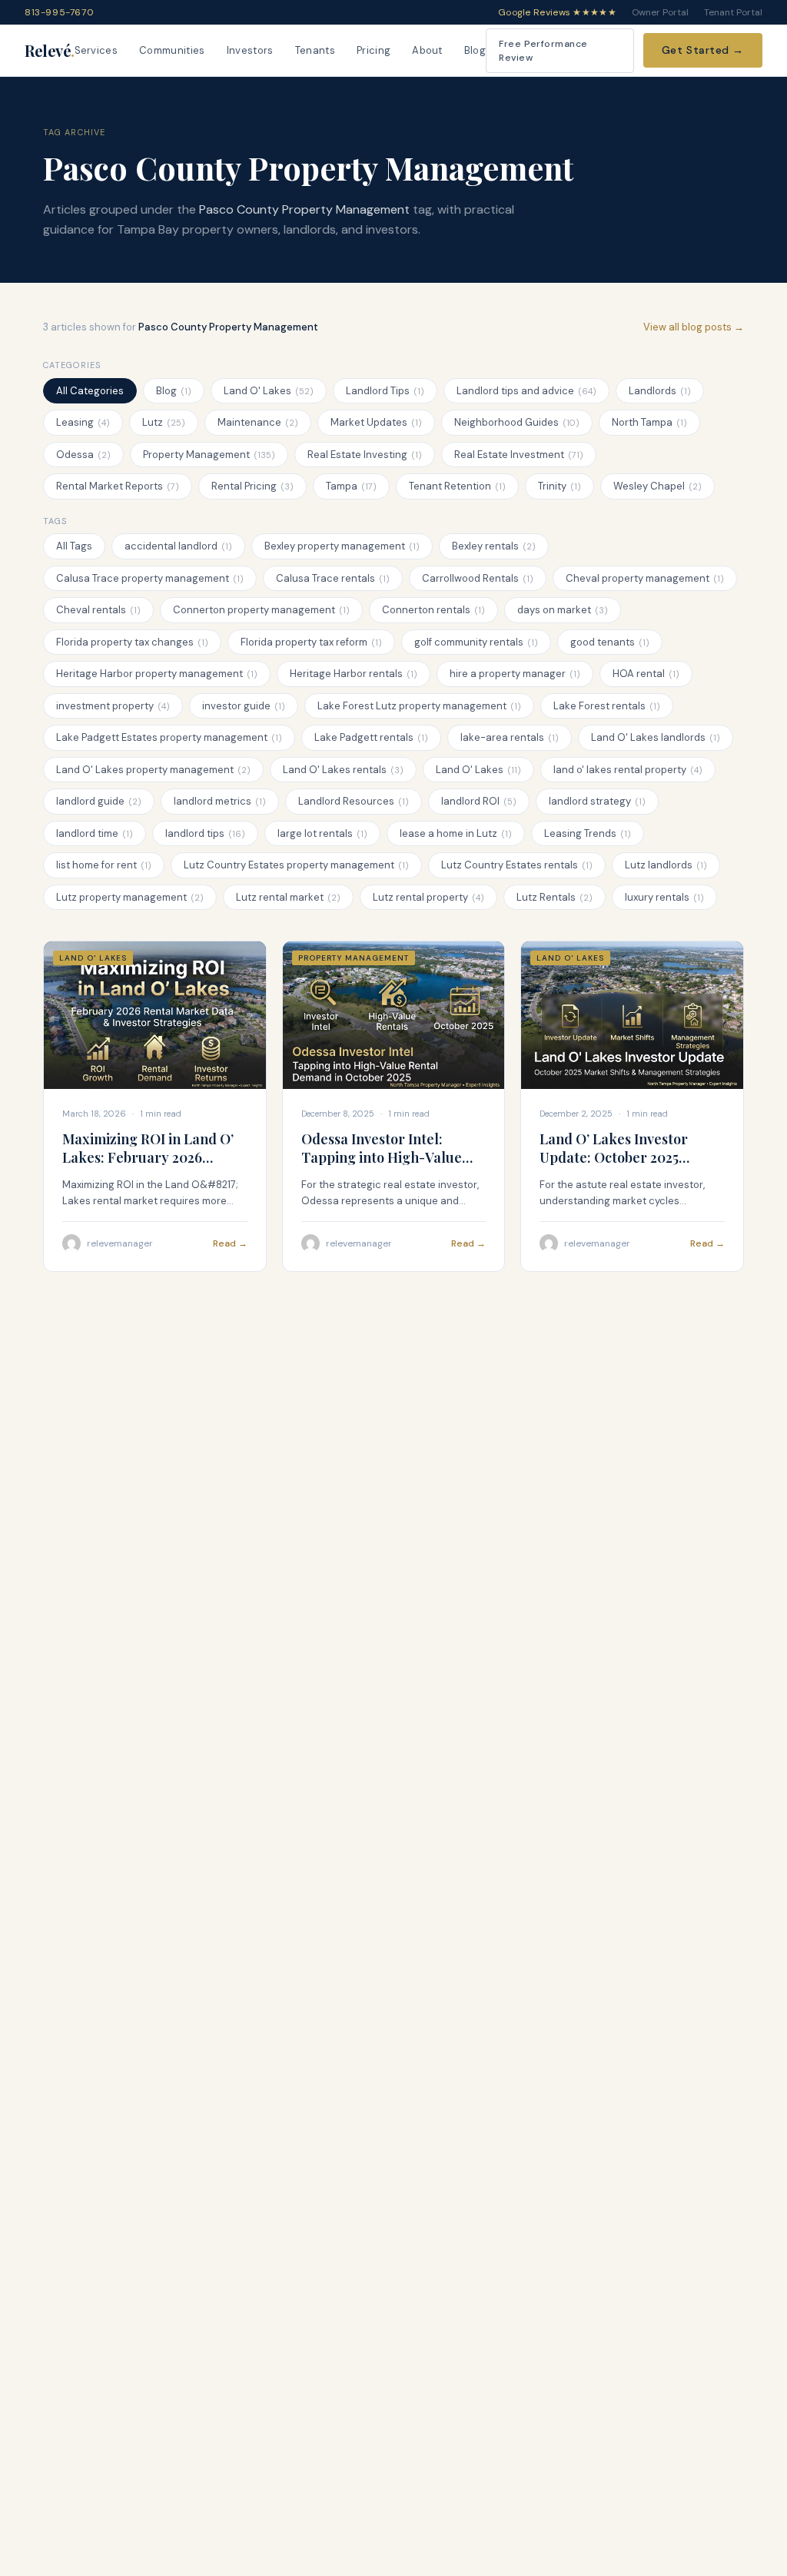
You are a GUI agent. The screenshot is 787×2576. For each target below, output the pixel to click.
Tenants (315, 50)
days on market (563, 610)
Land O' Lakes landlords (656, 737)
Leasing (83, 422)
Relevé (50, 50)
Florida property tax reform (311, 642)
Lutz (164, 422)
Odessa (83, 455)
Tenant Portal (733, 12)
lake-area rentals (510, 737)
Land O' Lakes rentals (343, 770)
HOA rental (646, 674)
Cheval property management (645, 578)
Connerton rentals (433, 610)
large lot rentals (322, 833)
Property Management (209, 455)
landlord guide (99, 801)
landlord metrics (220, 801)
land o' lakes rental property (628, 770)
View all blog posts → (694, 327)
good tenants (610, 642)
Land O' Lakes (269, 391)
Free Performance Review (543, 51)
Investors (250, 50)
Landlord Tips (385, 391)
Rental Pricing (252, 486)
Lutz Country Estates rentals (517, 865)
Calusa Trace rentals (333, 578)
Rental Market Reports (118, 486)
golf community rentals (476, 642)
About (427, 50)
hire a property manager (515, 674)
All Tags (74, 546)
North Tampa (649, 422)
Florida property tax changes (132, 642)
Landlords (660, 391)
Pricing (374, 50)
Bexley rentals (494, 546)
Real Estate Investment (519, 455)
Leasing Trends (588, 833)
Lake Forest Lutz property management (419, 706)
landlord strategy (597, 801)
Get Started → (703, 50)
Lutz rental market (288, 897)
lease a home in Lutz (456, 833)
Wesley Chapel (657, 486)
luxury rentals (664, 897)
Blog (475, 50)
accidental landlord (178, 546)
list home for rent (104, 865)
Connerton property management (261, 610)
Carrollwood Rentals (478, 578)
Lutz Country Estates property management (296, 865)
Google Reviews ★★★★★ (557, 12)
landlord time (95, 833)
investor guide (244, 706)
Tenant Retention (457, 486)
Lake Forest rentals (607, 706)
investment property (113, 706)
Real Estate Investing (365, 455)
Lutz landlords (666, 865)
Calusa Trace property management (150, 578)
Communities (172, 50)
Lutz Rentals (555, 897)
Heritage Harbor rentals (354, 674)
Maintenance (258, 422)
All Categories (90, 391)
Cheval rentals (98, 610)
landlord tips (205, 833)
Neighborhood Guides (517, 422)
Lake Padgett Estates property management (169, 737)
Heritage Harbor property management (157, 674)
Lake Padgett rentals (371, 737)
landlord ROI (479, 801)
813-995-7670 (59, 12)
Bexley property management (342, 546)
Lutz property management (130, 897)
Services (96, 50)
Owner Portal (660, 12)
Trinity (560, 486)
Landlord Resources (354, 801)
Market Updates (376, 422)
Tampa (351, 486)
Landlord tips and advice (526, 391)
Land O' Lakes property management (153, 770)
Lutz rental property (428, 897)
